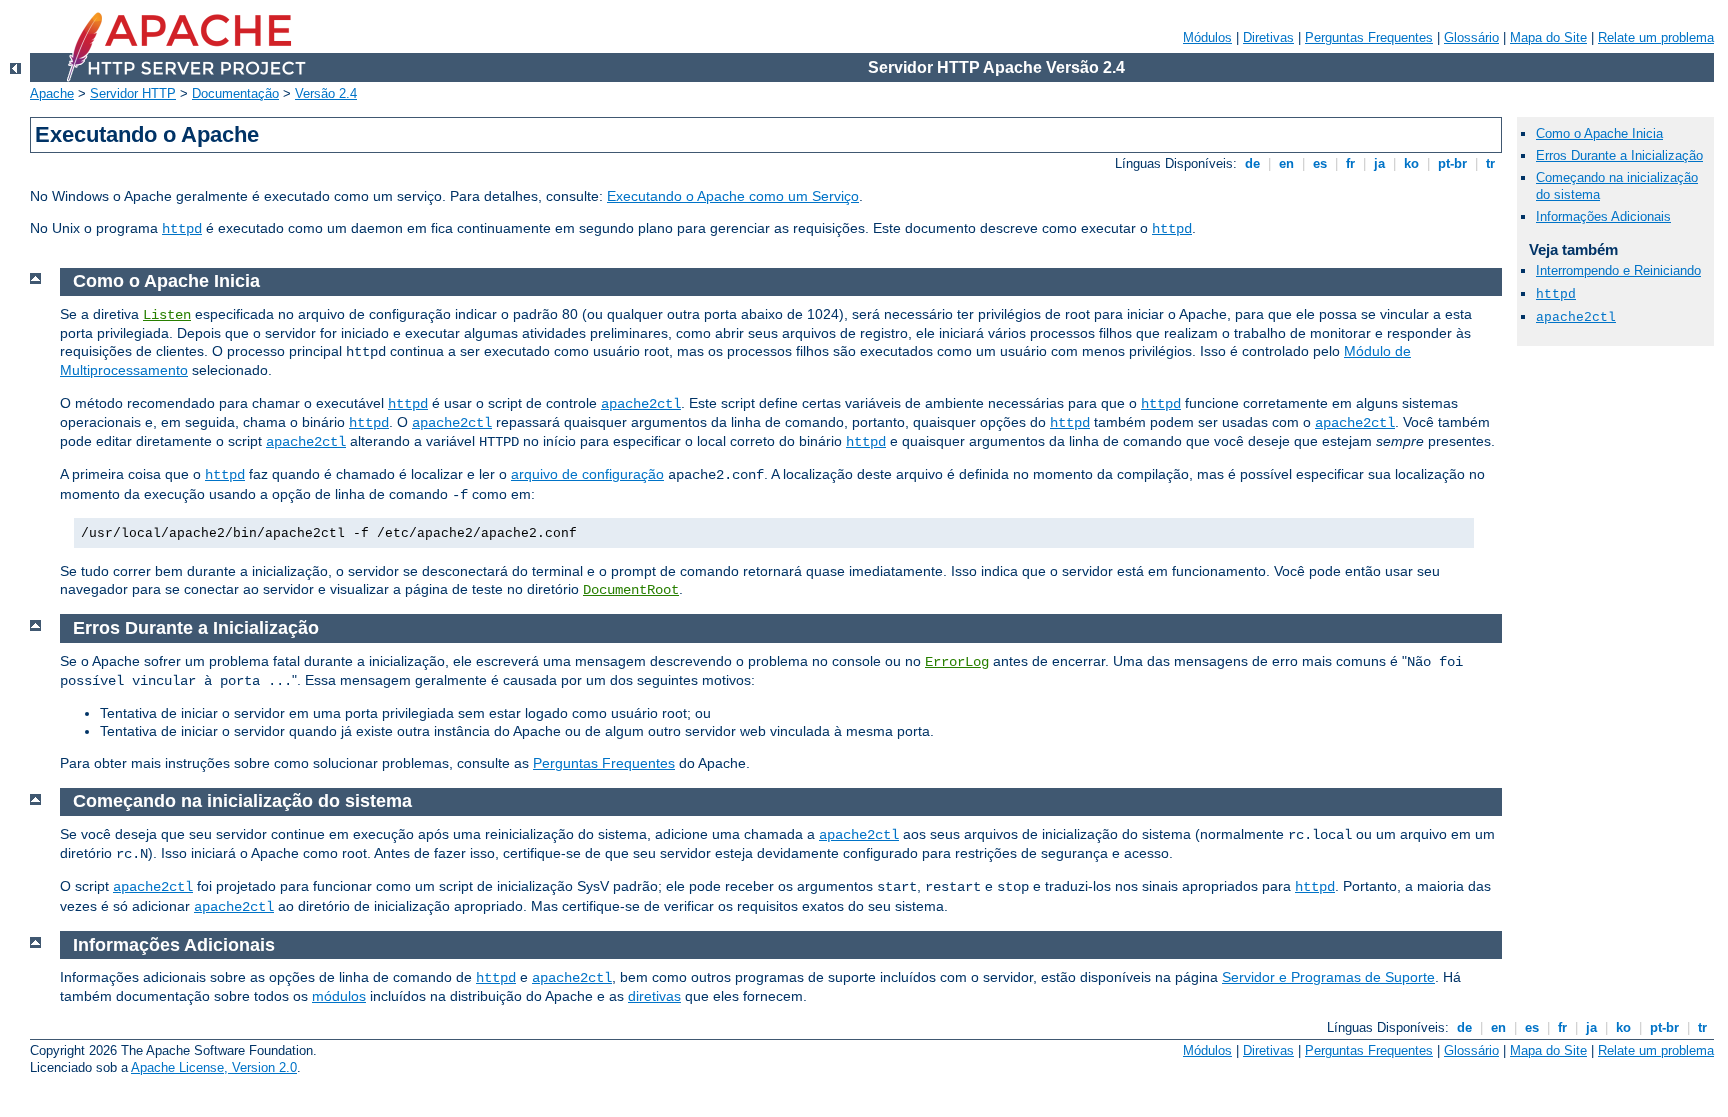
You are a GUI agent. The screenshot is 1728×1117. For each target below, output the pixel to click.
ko (1411, 163)
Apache (52, 93)
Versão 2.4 (326, 93)
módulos (339, 996)
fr (1350, 163)
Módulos (1207, 37)
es (1320, 163)
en (1286, 163)
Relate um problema (1656, 37)
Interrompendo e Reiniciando (1618, 270)
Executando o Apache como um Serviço (733, 196)
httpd (182, 229)
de (1252, 163)
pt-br (1452, 163)
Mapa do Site (1548, 37)
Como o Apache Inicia (1599, 133)
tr (1490, 163)
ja (1379, 163)
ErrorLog (957, 662)
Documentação (235, 93)
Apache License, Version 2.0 (214, 1067)
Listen (167, 315)
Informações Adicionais (1603, 216)
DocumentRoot (631, 590)
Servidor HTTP (133, 93)
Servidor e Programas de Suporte (1328, 977)
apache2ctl (641, 404)
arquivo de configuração (587, 474)
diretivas (654, 996)
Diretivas (1268, 37)
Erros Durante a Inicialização (1619, 155)
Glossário (1471, 37)
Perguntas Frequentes (1369, 37)
